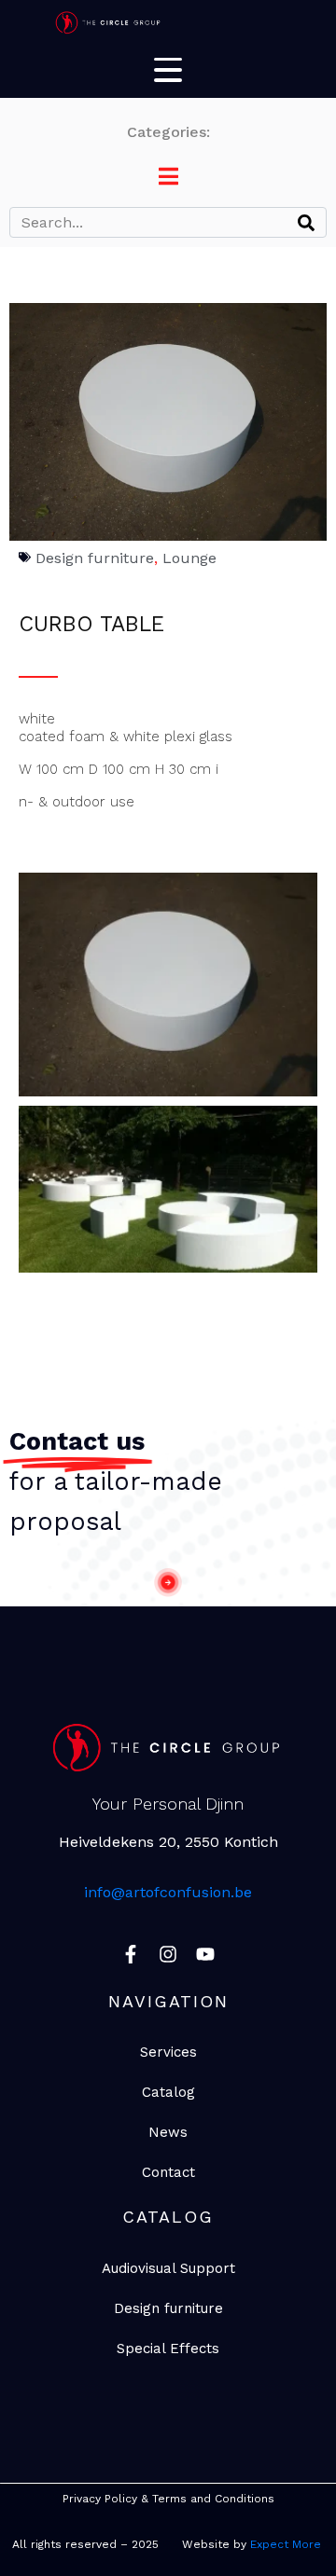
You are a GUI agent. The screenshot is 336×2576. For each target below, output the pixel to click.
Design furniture (95, 558)
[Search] (306, 222)
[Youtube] (205, 1954)
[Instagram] (168, 1954)
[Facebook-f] (131, 1954)
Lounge (189, 558)
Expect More (287, 2544)
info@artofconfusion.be (168, 1892)
